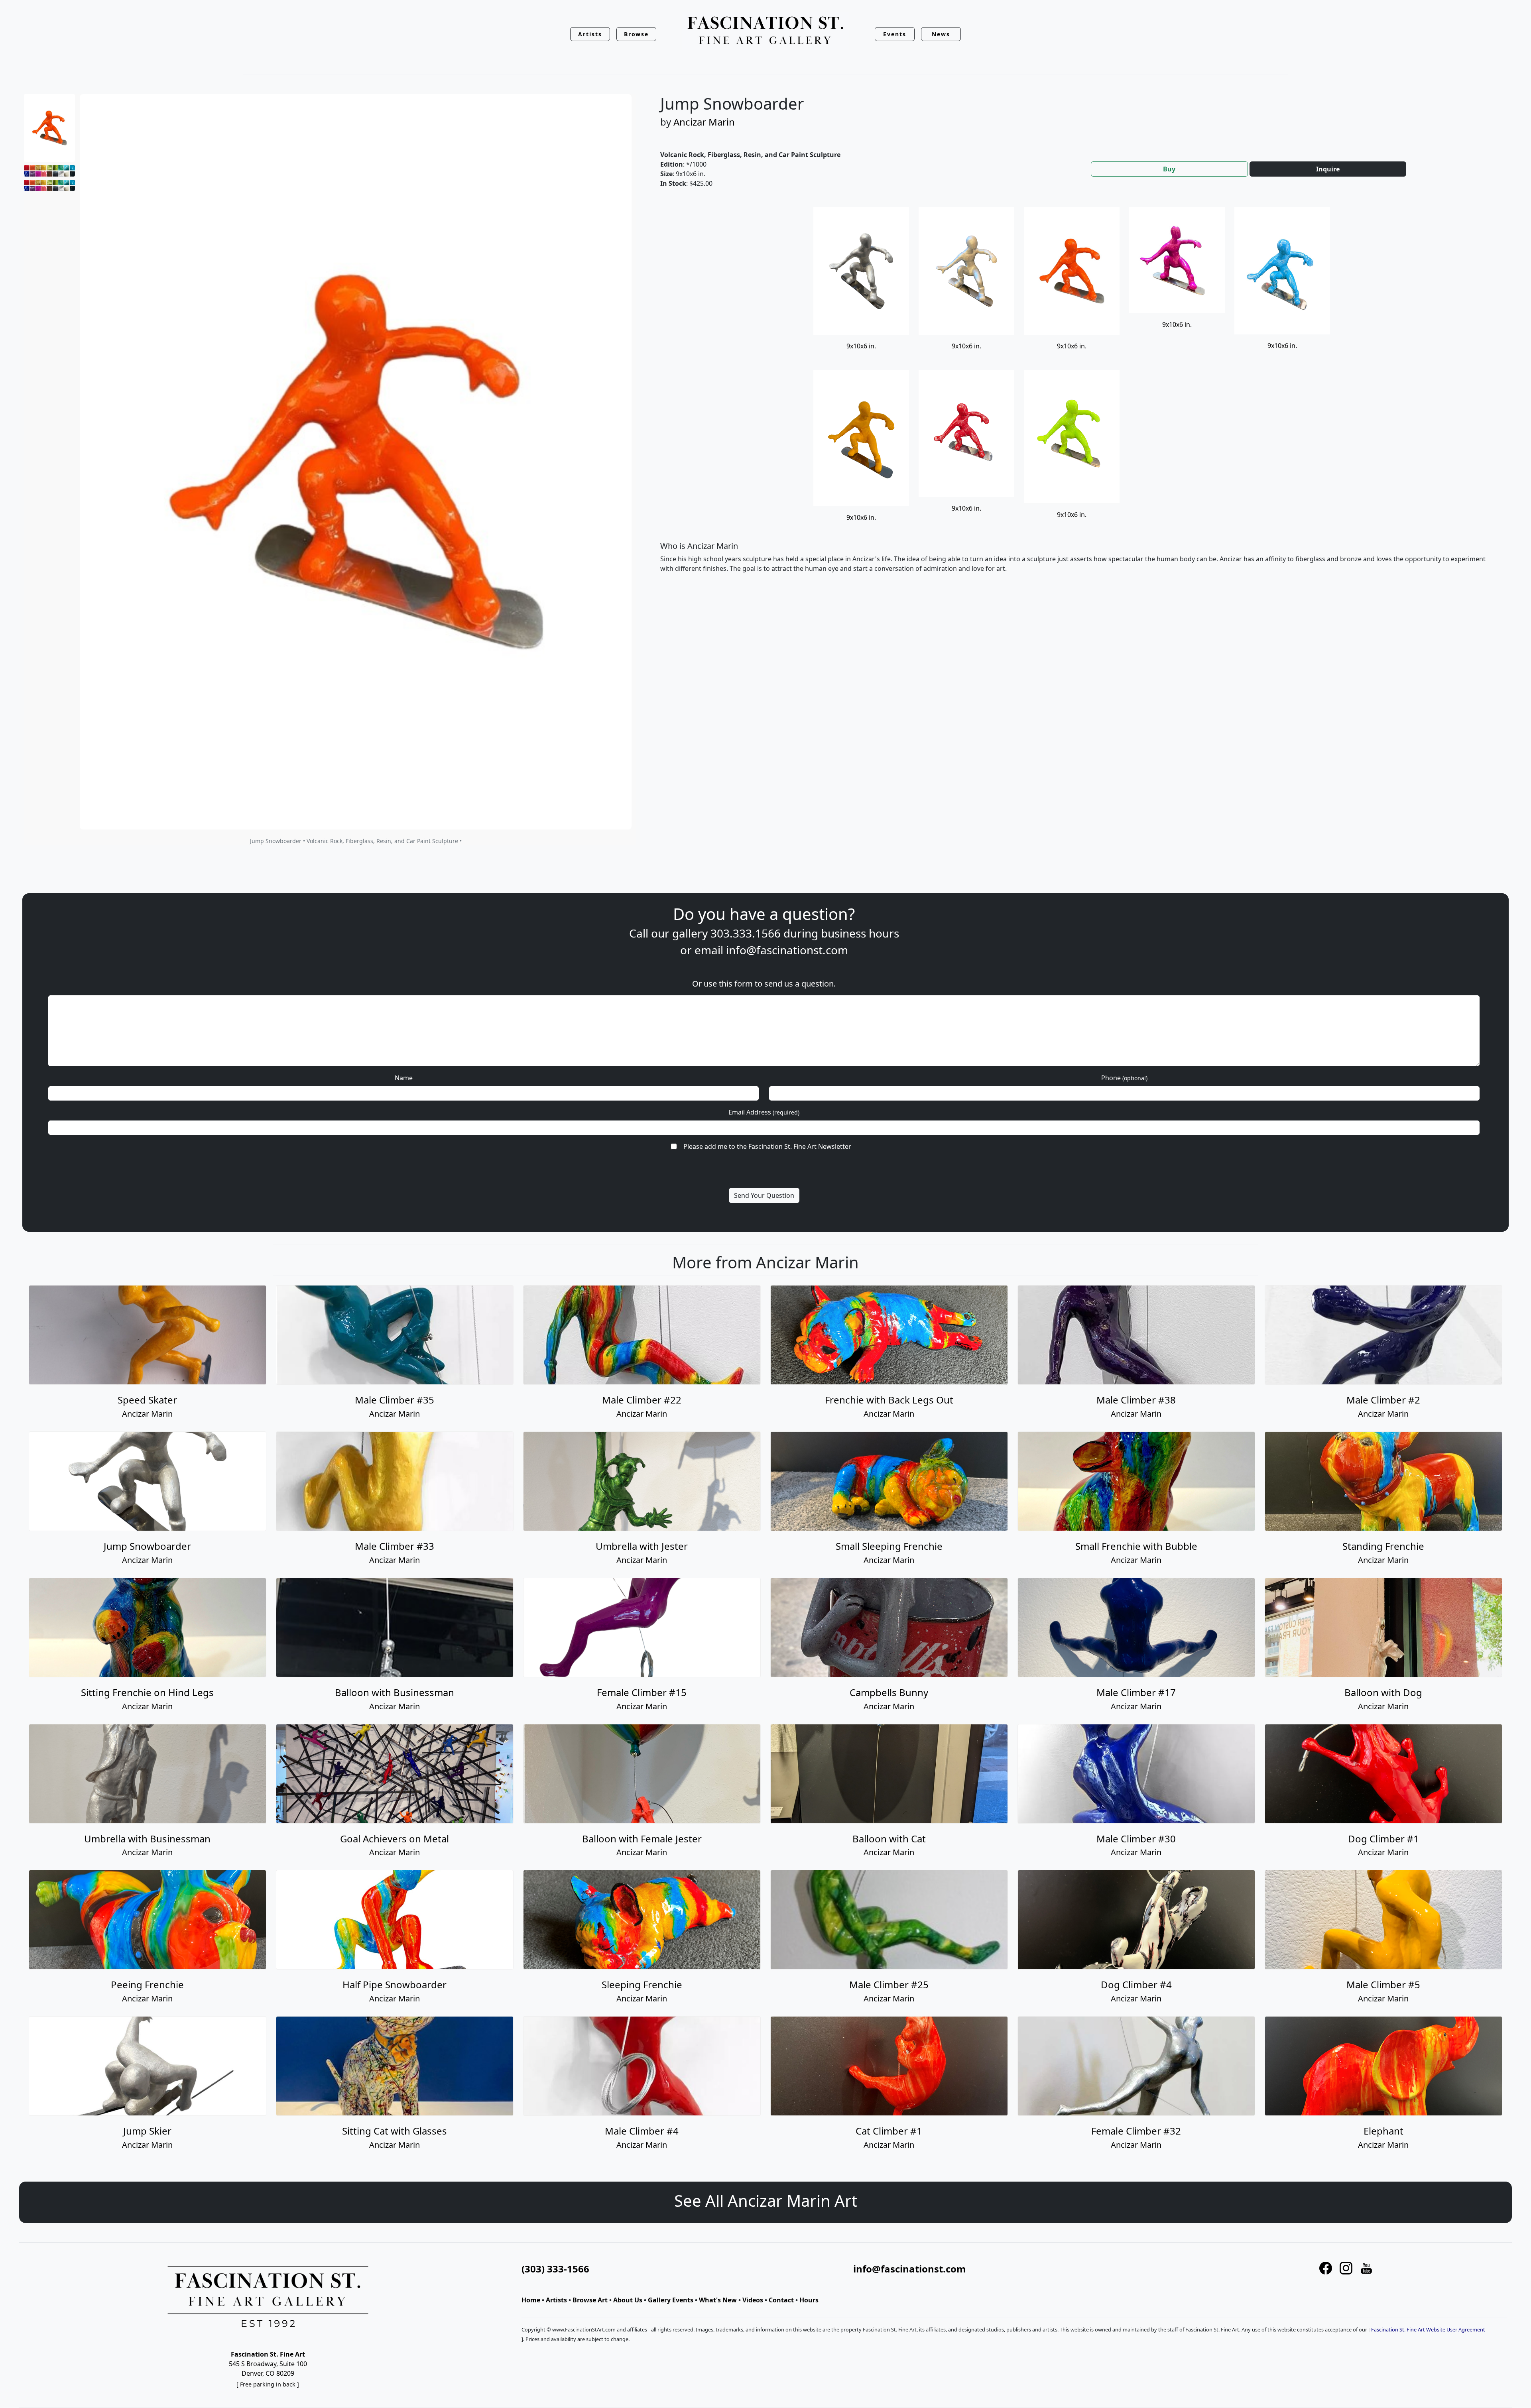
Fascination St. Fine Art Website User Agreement (1428, 2329)
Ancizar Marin (704, 122)
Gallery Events (671, 2300)
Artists (556, 2300)
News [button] (941, 34)
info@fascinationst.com (787, 950)
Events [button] (895, 34)
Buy (1169, 169)
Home (531, 2300)
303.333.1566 (746, 933)
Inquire (1328, 169)
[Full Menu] (765, 31)
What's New (718, 2300)
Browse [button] (637, 34)
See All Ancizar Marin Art (766, 2201)
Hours (809, 2300)
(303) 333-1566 (555, 2269)
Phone (1124, 1078)
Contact (781, 2300)
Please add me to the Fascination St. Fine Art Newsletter (767, 1146)
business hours (860, 933)
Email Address (764, 1112)
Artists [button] (590, 34)
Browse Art (590, 2300)
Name (404, 1078)
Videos (753, 2300)
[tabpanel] (1076, 397)
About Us (628, 2300)
